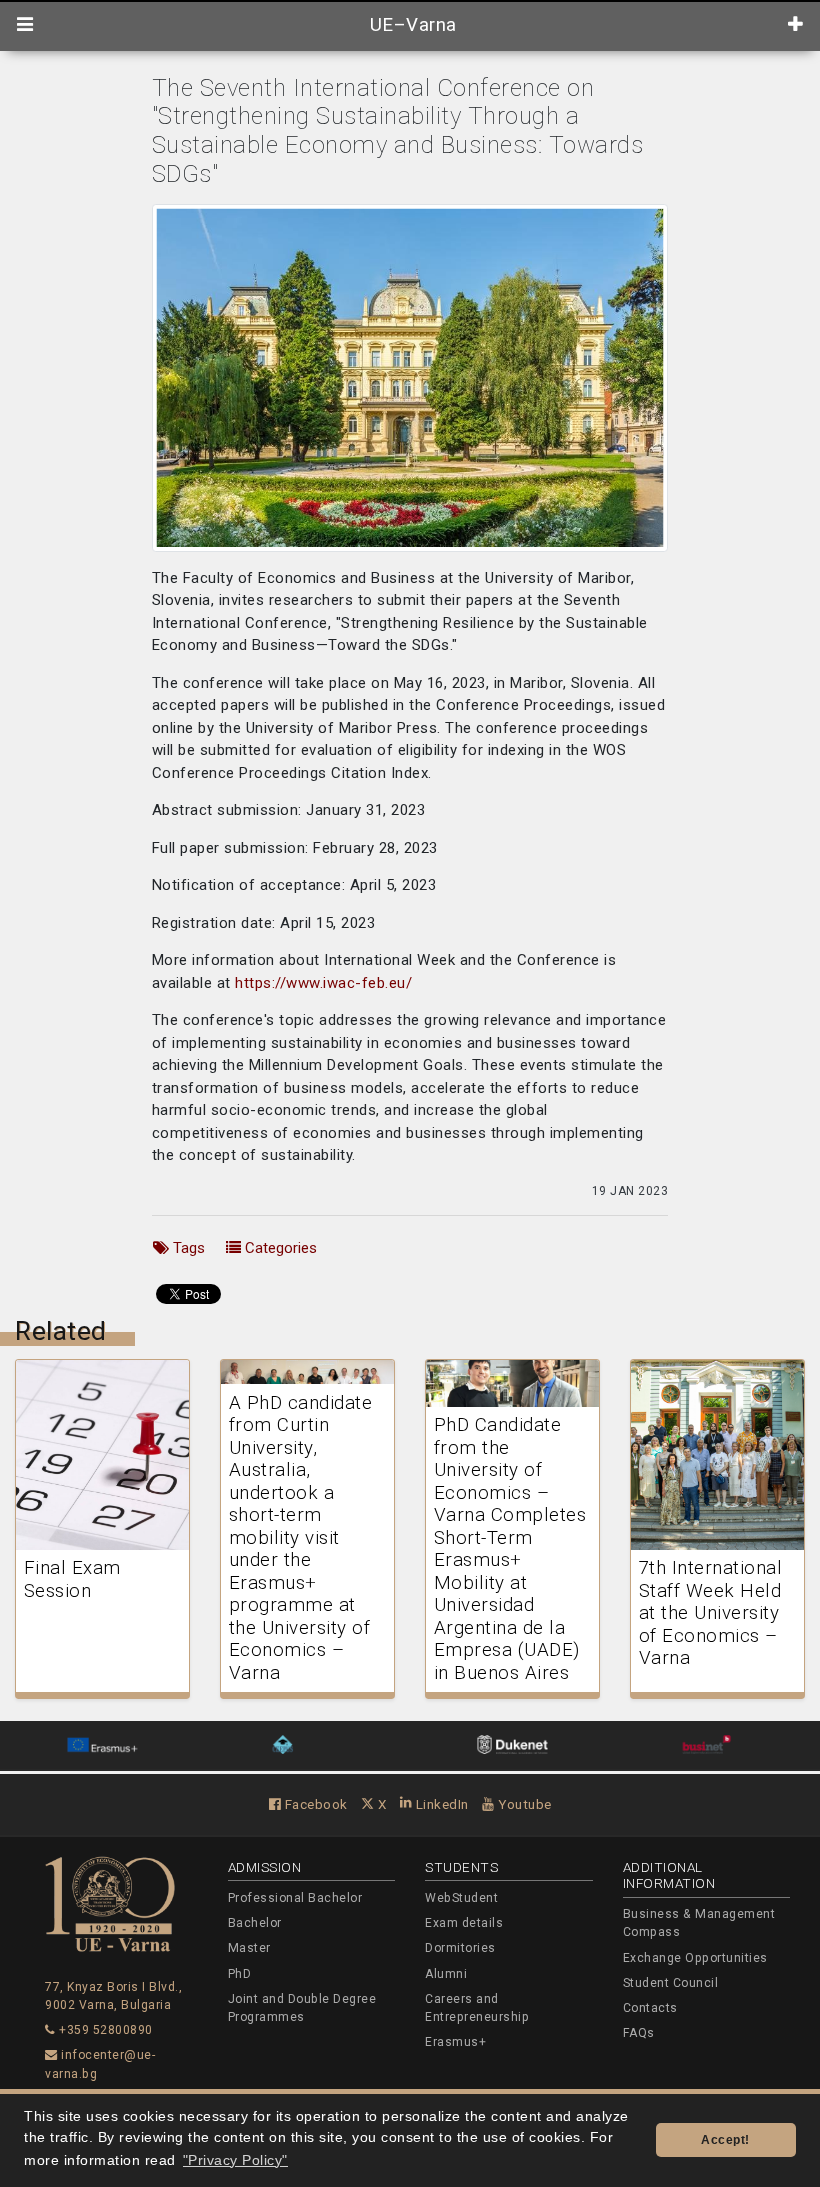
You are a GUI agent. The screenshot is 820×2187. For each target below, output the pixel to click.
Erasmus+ (455, 2042)
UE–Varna (410, 25)
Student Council (671, 1983)
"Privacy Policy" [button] (235, 2160)
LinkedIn (440, 1804)
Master (249, 1948)
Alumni (446, 1974)
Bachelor (255, 1923)
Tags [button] (187, 1248)
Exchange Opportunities (695, 1958)
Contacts (650, 2008)
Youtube (523, 1804)
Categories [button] (279, 1248)
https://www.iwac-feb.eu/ (323, 983)
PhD (240, 1974)
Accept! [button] (725, 2140)
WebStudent (461, 1898)
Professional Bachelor (295, 1898)
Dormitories (460, 1948)
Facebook (314, 1804)
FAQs (639, 2033)
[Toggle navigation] (25, 25)
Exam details (464, 1923)
